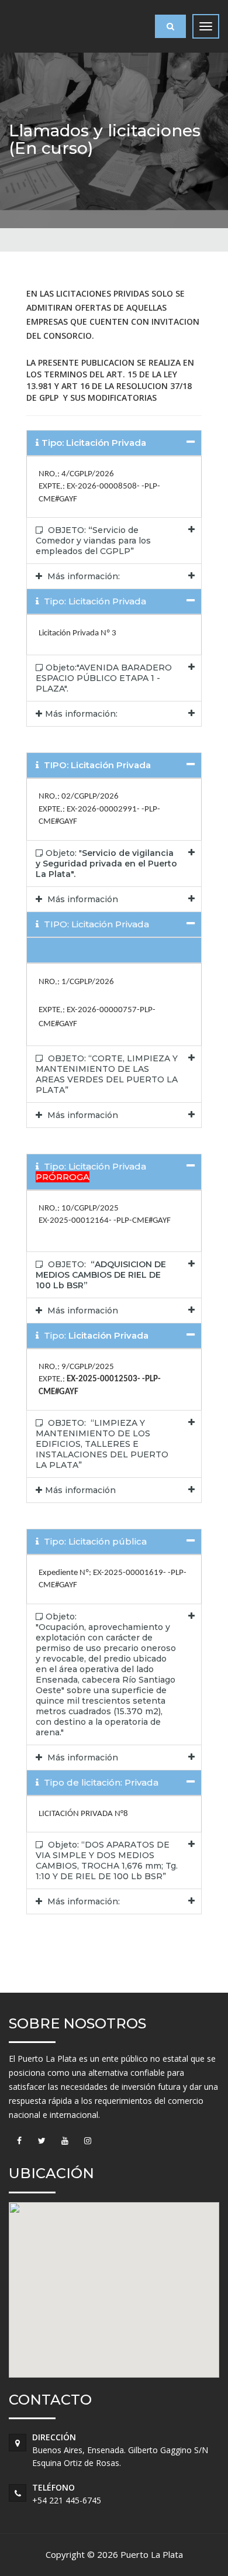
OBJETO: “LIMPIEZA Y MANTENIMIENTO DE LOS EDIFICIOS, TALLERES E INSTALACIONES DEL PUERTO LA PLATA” (102, 1444)
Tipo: (95, 1335)
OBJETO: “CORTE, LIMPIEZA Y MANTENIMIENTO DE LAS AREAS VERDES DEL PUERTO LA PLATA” (107, 1074)
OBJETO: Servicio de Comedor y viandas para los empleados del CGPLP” (93, 541)
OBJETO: (101, 1275)
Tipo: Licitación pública (94, 1541)
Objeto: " (106, 864)
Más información (82, 899)
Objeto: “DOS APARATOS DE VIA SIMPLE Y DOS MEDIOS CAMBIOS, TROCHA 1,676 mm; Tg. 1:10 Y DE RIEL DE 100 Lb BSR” (107, 1860)
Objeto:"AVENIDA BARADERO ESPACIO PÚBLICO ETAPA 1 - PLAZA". (104, 678)
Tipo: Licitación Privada (94, 601)
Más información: (82, 576)
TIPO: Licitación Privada (95, 924)
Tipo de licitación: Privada (100, 1782)
